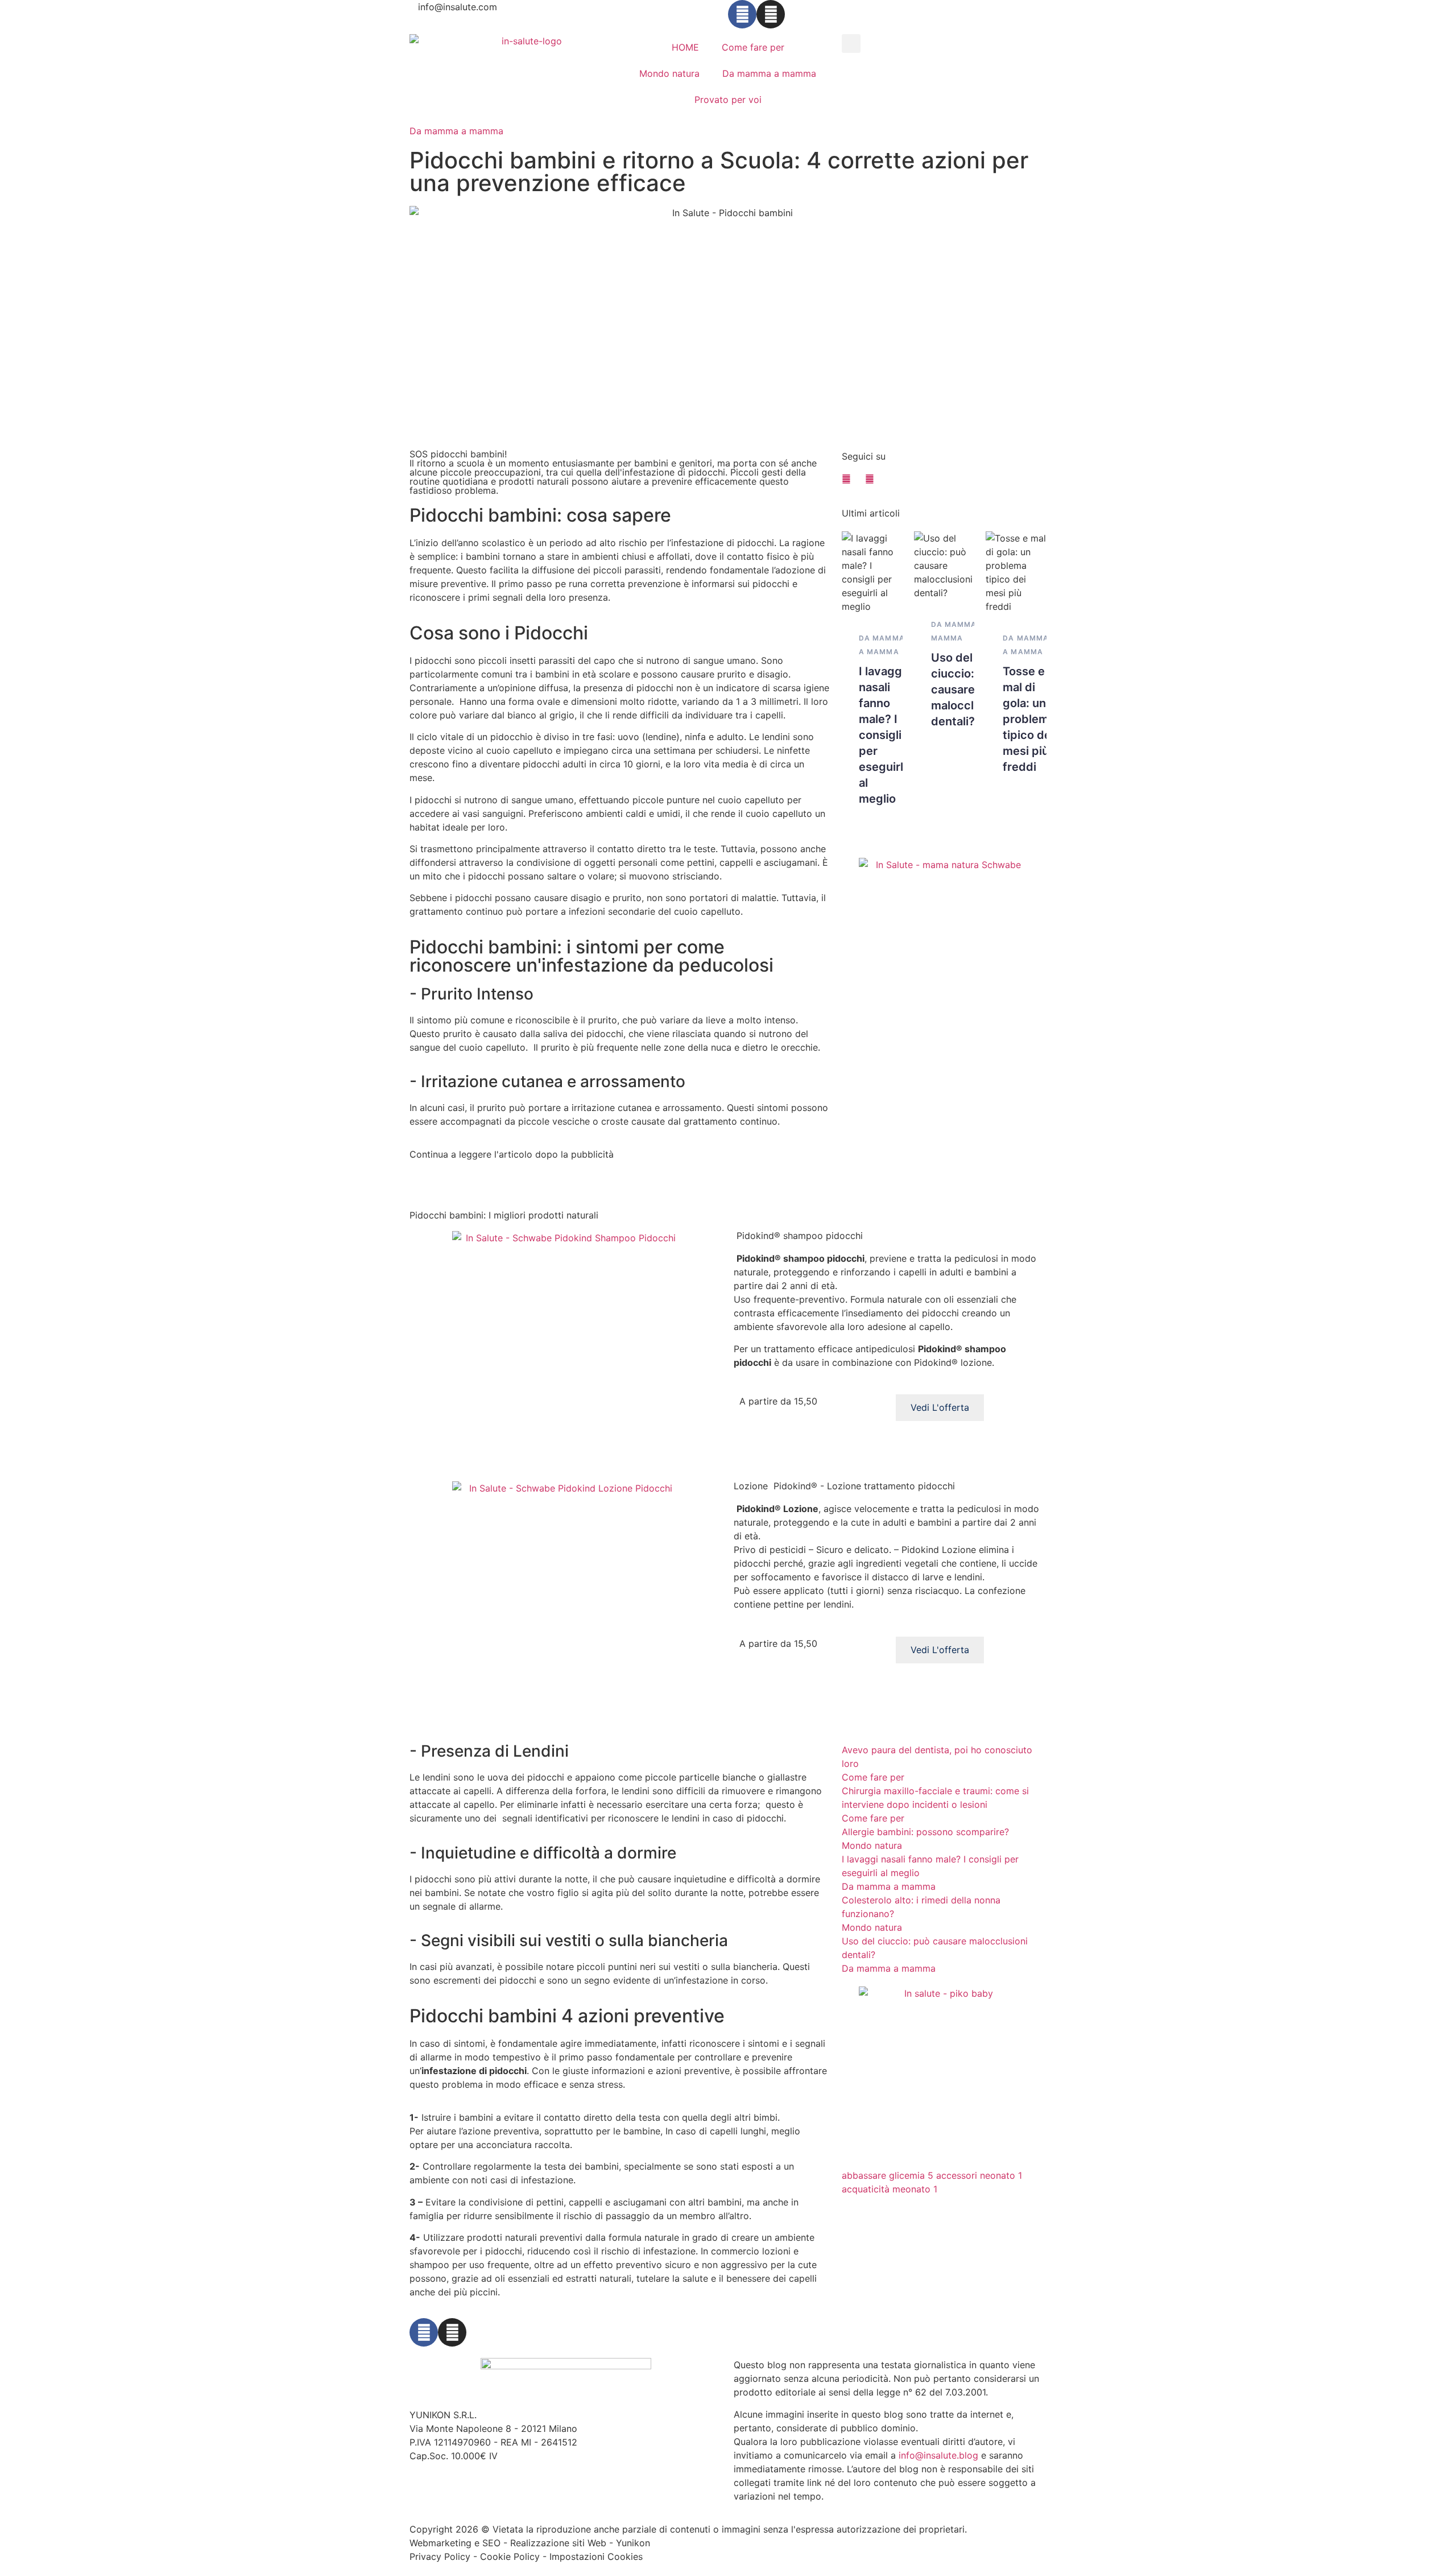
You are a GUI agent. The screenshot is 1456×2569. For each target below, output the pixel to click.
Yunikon (633, 2543)
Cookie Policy (510, 2556)
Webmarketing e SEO (455, 2543)
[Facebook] (742, 14)
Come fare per (753, 47)
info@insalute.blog (938, 2455)
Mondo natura (669, 73)
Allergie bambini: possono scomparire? (925, 1832)
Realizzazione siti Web (558, 2543)
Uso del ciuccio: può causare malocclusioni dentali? (969, 689)
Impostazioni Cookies (596, 2556)
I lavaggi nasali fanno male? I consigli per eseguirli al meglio (882, 735)
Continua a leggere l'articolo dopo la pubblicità (512, 1154)
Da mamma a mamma (769, 73)
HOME (685, 47)
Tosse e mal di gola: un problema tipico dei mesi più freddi (1029, 719)
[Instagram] (771, 14)
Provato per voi (728, 100)
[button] (851, 44)
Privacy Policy (440, 2556)
